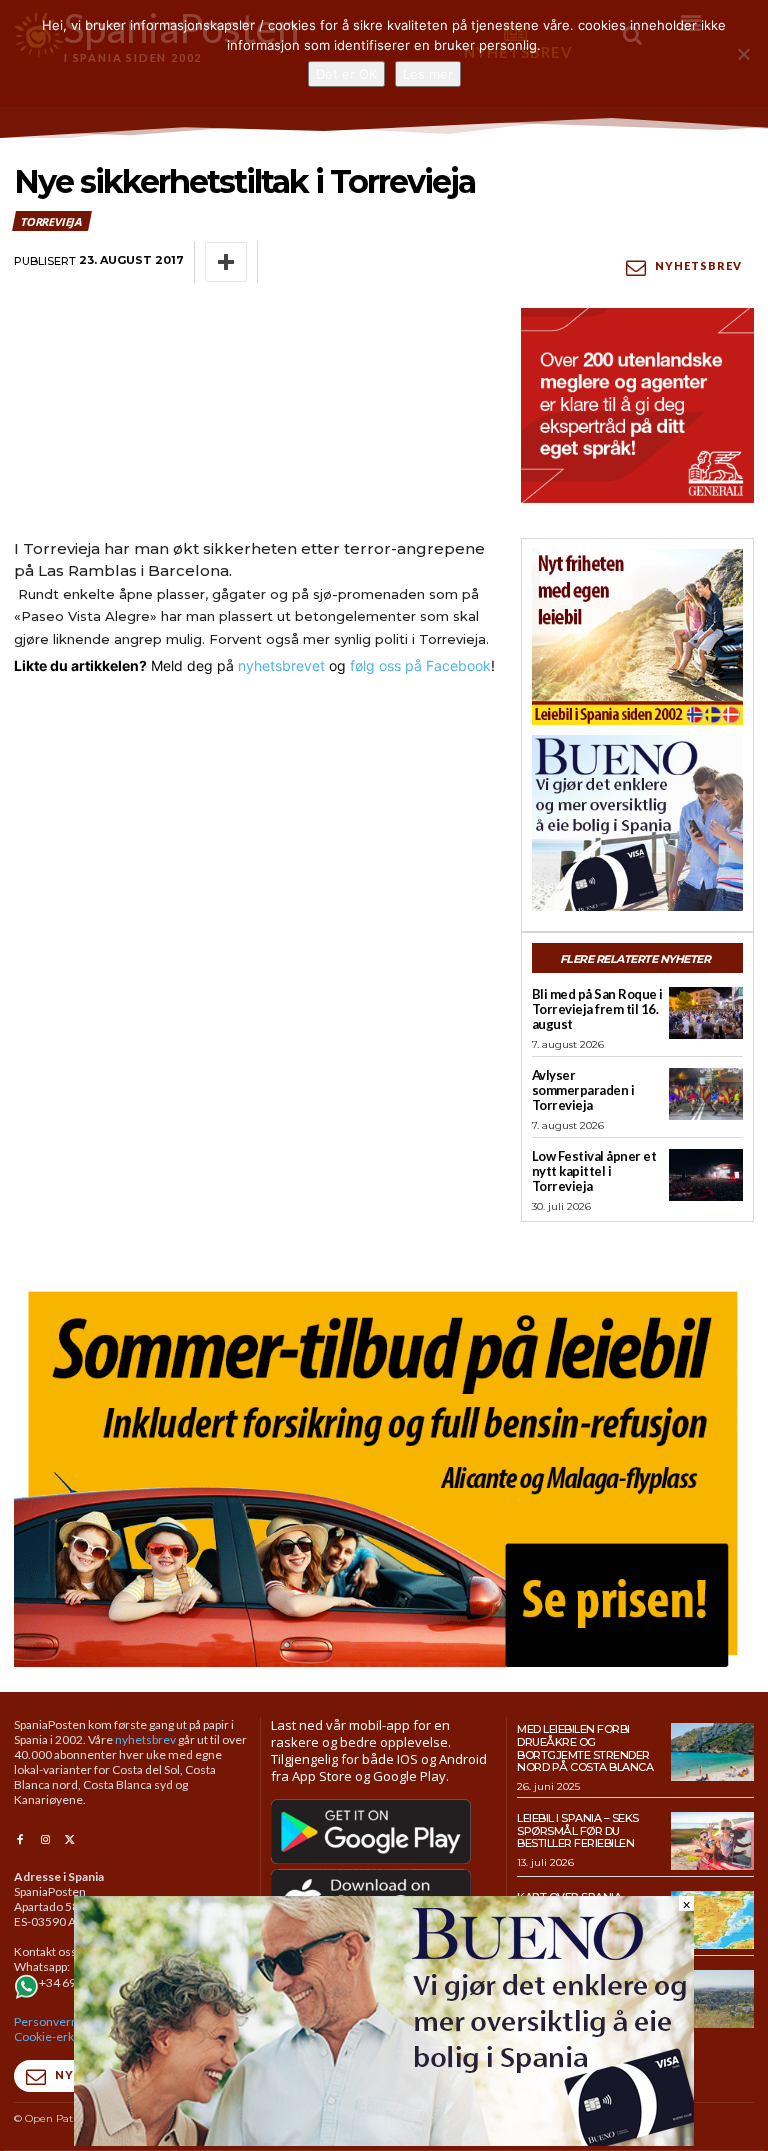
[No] (743, 54)
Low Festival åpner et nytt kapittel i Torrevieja (594, 1171)
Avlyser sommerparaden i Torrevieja (583, 1090)
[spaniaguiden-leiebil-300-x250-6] (637, 637)
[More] (226, 262)
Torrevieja (51, 221)
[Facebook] (19, 1840)
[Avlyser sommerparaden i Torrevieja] (706, 1094)
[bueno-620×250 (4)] (384, 2140)
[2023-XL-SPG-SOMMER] (384, 1472)
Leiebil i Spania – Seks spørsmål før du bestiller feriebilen (578, 1830)
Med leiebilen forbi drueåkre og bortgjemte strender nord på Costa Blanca (585, 1748)
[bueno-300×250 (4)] (637, 823)
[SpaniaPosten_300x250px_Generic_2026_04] (637, 405)
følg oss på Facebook (420, 665)
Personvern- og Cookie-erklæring (61, 2029)
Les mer (428, 74)
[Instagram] (44, 1840)
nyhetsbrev (145, 1739)
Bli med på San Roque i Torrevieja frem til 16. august (597, 1009)
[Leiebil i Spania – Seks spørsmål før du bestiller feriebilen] (712, 1841)
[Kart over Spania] (712, 1920)
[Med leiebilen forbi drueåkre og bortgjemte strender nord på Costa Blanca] (712, 1752)
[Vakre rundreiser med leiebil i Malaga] (712, 1999)
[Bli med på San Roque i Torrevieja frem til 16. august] (706, 1013)
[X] (70, 1840)
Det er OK (346, 74)
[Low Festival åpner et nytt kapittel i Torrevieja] (706, 1175)
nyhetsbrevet (281, 665)
